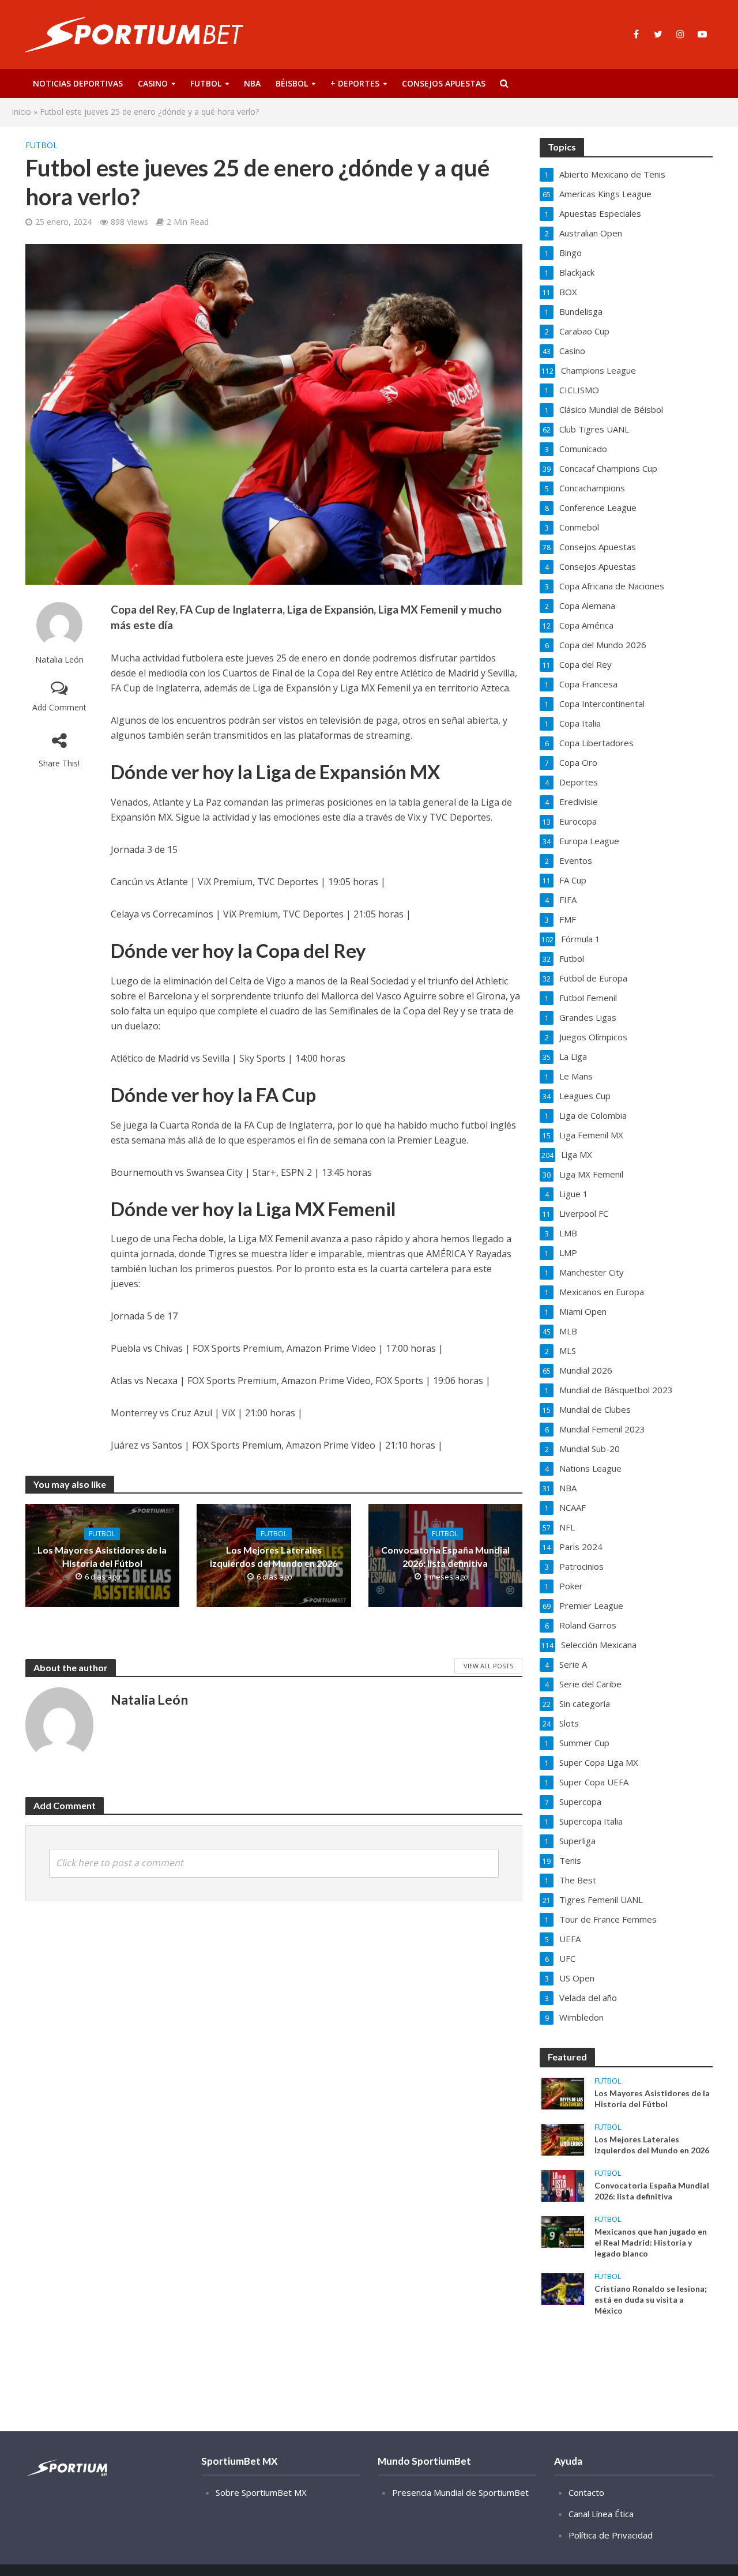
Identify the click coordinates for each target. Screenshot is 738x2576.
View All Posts (488, 1666)
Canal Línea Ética (601, 2514)
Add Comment (59, 707)
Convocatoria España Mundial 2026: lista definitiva (445, 1556)
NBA (252, 83)
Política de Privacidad (611, 2535)
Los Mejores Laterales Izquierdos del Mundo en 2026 (274, 1556)
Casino (153, 83)
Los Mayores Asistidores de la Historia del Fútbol (102, 1556)
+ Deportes (355, 83)
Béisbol (292, 83)
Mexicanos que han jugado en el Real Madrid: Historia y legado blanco (651, 2242)
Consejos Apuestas (444, 83)
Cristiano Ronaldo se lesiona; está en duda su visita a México (651, 2299)
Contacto (586, 2492)
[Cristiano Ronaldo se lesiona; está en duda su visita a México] (563, 2288)
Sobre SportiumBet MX (261, 2492)
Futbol (206, 83)
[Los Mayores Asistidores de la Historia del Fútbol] (563, 2093)
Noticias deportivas (78, 83)
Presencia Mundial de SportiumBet (460, 2492)
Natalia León (59, 659)
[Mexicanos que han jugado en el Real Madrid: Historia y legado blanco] (563, 2231)
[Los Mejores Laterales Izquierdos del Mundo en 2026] (563, 2139)
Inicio (21, 112)
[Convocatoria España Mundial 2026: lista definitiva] (563, 2185)
